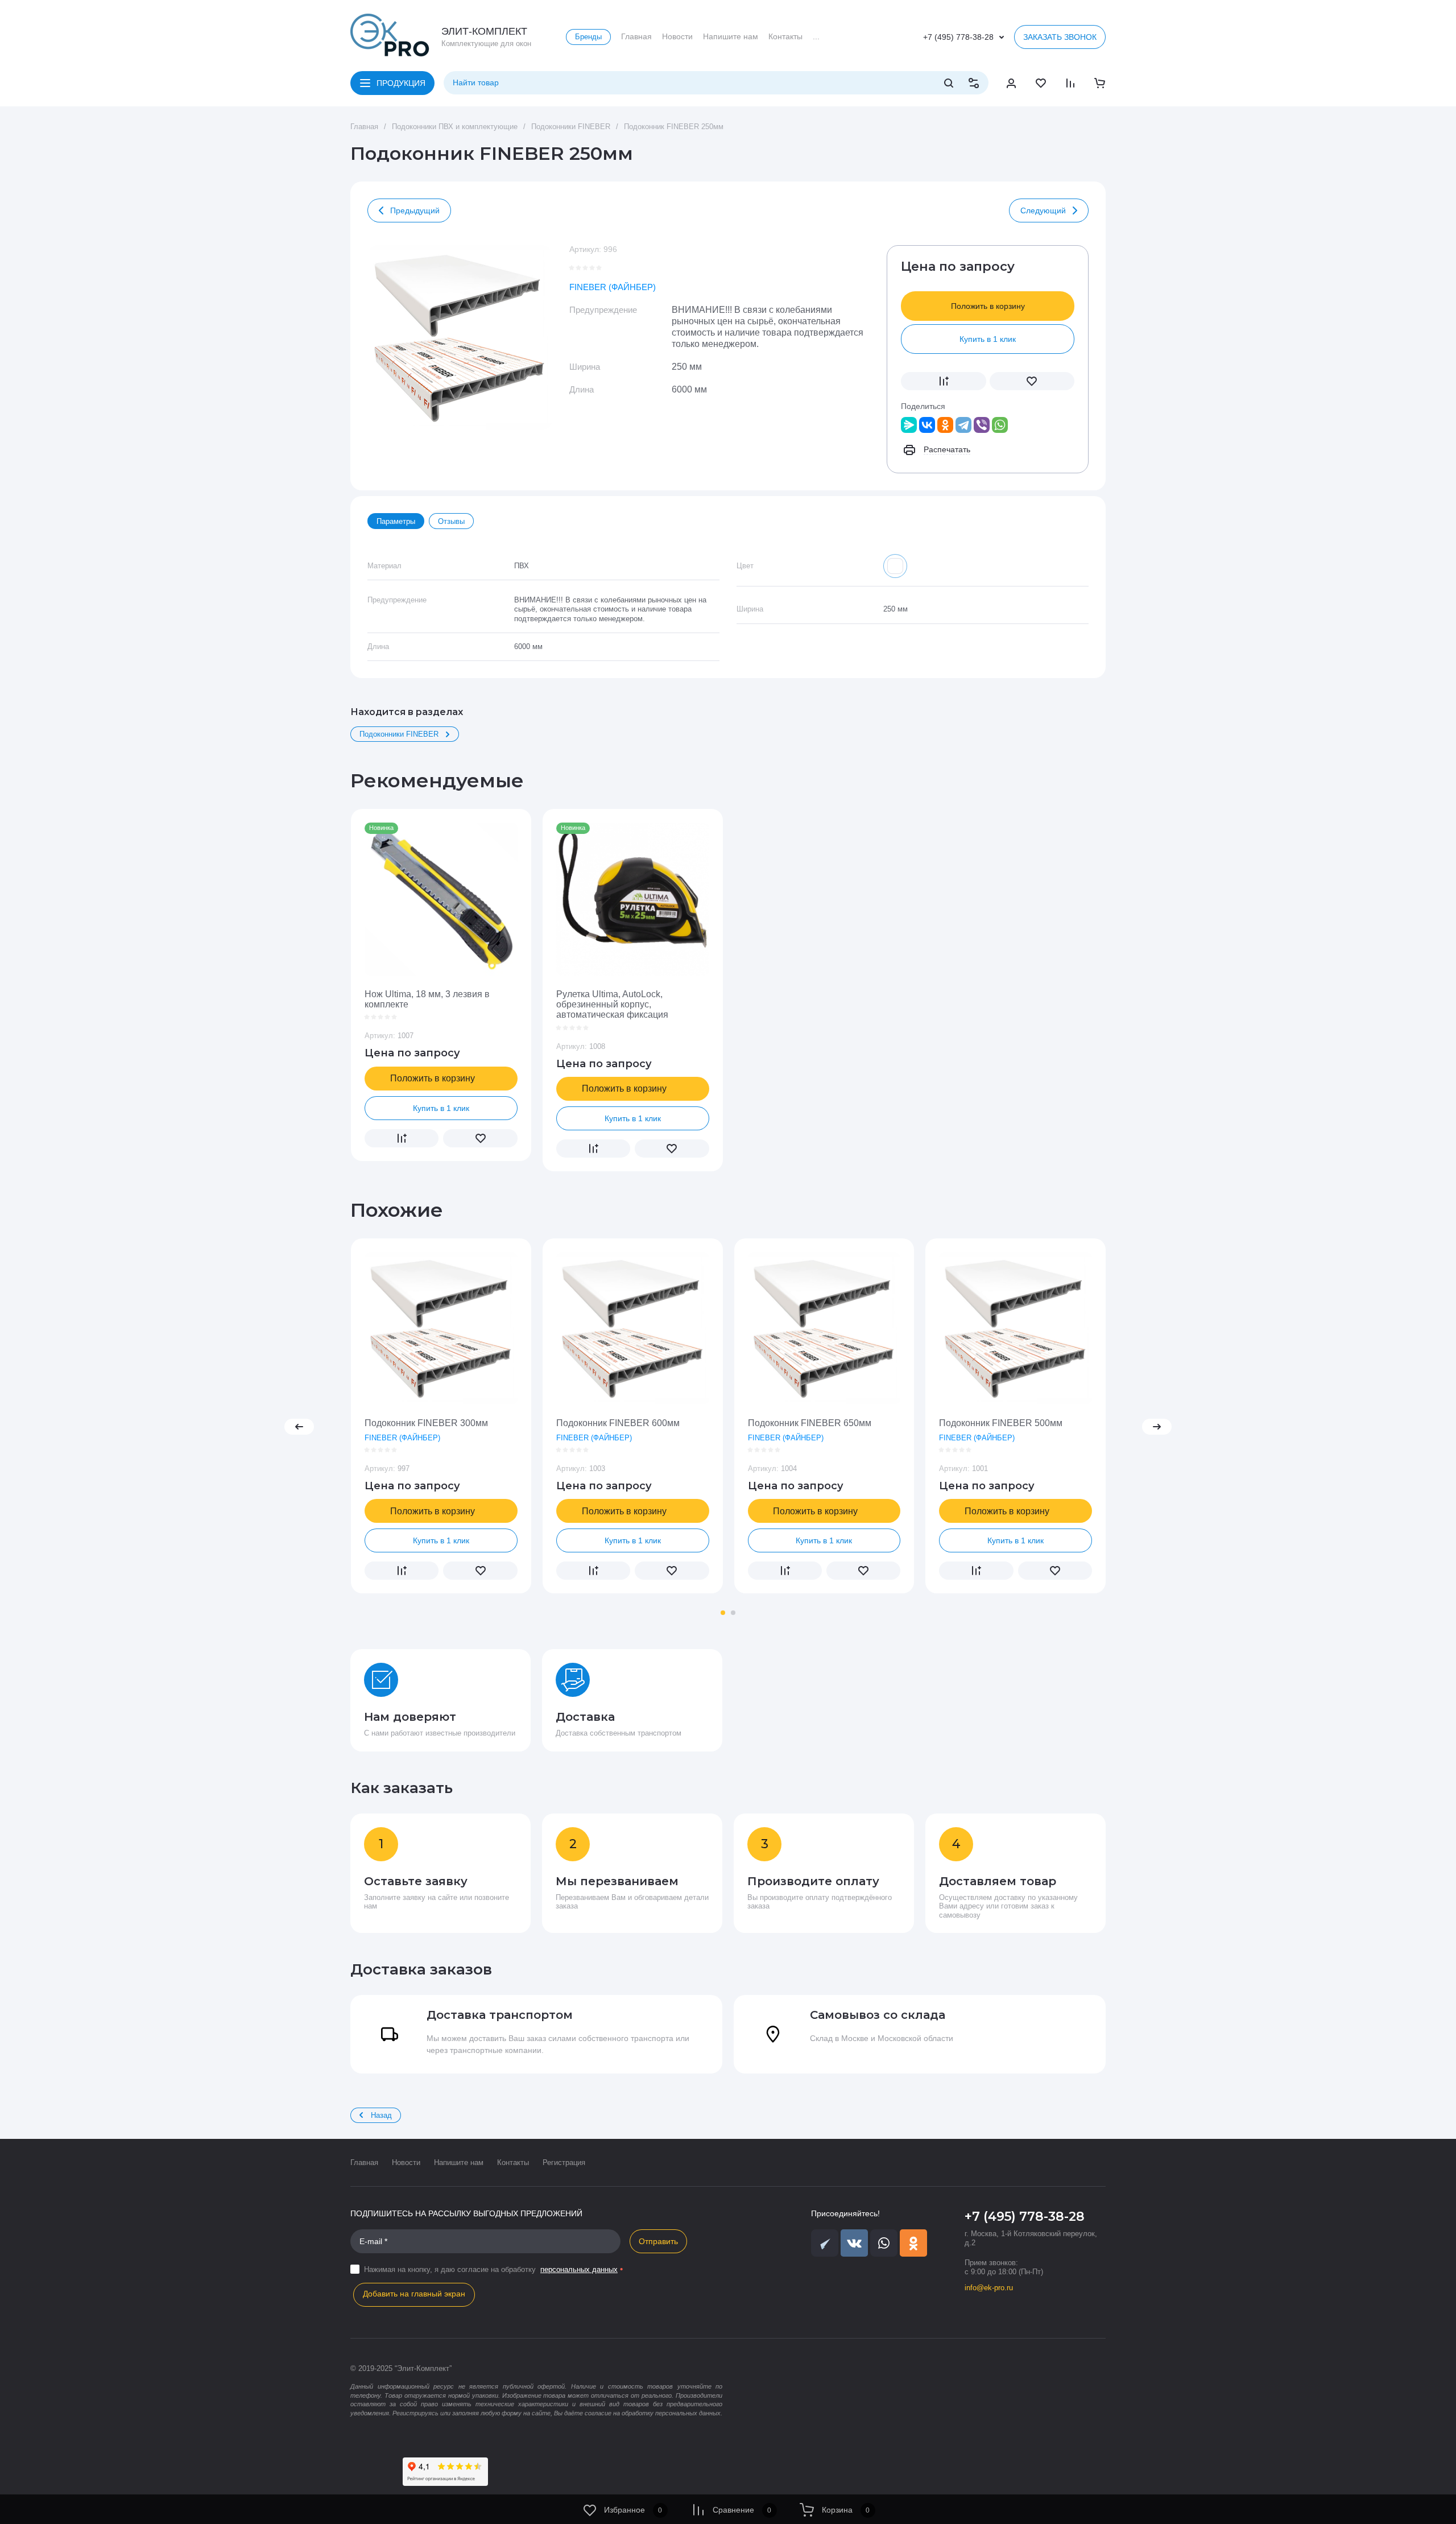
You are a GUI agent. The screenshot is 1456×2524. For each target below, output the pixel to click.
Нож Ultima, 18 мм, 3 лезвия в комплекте (427, 999)
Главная (364, 2162)
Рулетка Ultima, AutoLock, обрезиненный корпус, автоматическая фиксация (612, 1005)
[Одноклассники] (945, 425)
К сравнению (944, 381)
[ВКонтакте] (927, 425)
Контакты (513, 2162)
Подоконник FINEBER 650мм (810, 1423)
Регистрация (564, 2162)
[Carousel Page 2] (733, 1613)
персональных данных (579, 2269)
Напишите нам (459, 2162)
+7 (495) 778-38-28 (958, 37)
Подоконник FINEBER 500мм (1001, 1423)
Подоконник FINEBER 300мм (426, 1423)
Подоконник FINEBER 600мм (618, 1423)
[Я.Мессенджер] (909, 425)
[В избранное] (1032, 381)
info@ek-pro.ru (989, 2288)
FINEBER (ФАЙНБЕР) (613, 287)
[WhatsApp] (1000, 425)
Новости (406, 2162)
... (816, 36)
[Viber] (982, 425)
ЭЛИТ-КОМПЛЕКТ (484, 31)
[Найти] (949, 83)
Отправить (658, 2241)
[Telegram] (963, 425)
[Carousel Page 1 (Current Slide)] (723, 1613)
